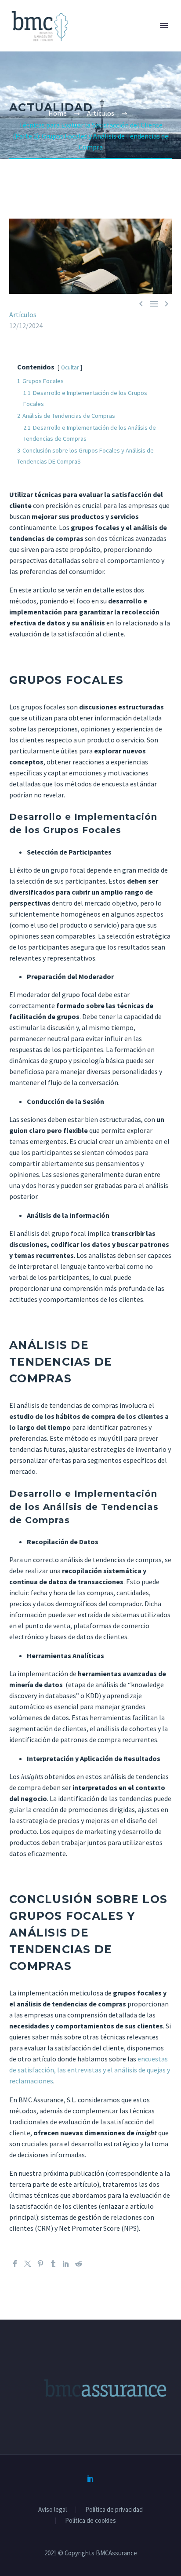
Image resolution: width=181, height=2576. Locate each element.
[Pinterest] (40, 2264)
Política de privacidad (114, 2510)
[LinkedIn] (66, 2264)
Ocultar (70, 367)
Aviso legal (52, 2510)
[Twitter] (28, 2264)
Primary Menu (164, 26)
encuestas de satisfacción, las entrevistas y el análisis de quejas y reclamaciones (90, 2070)
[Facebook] (15, 2264)
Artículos (23, 314)
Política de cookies (90, 2521)
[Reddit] (79, 2264)
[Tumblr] (53, 2264)
